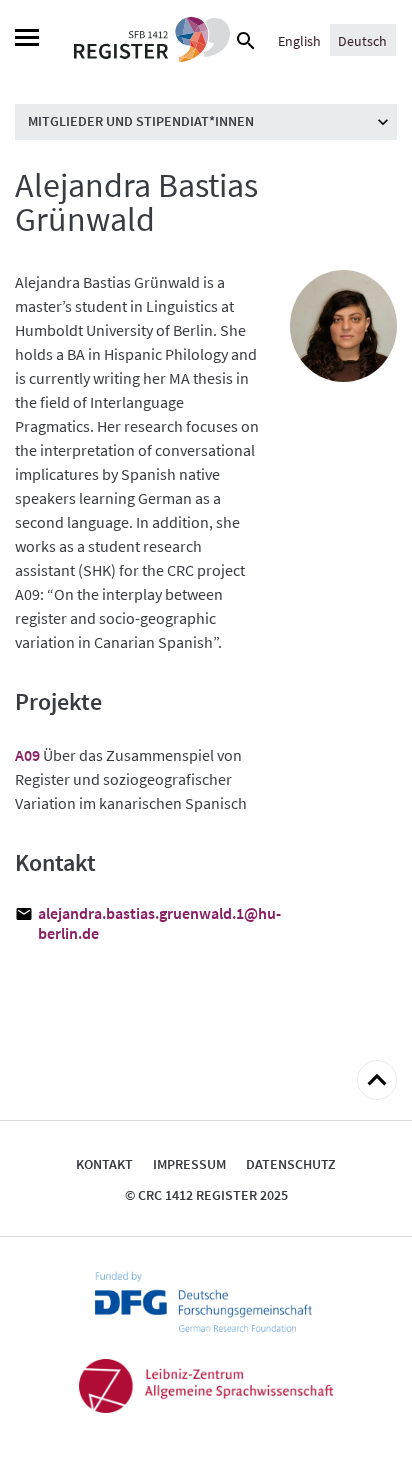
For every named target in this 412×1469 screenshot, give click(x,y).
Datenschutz (291, 1164)
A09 (27, 755)
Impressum (189, 1164)
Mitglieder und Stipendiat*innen (141, 121)
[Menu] (27, 40)
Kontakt (104, 1164)
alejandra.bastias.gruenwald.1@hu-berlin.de (149, 923)
